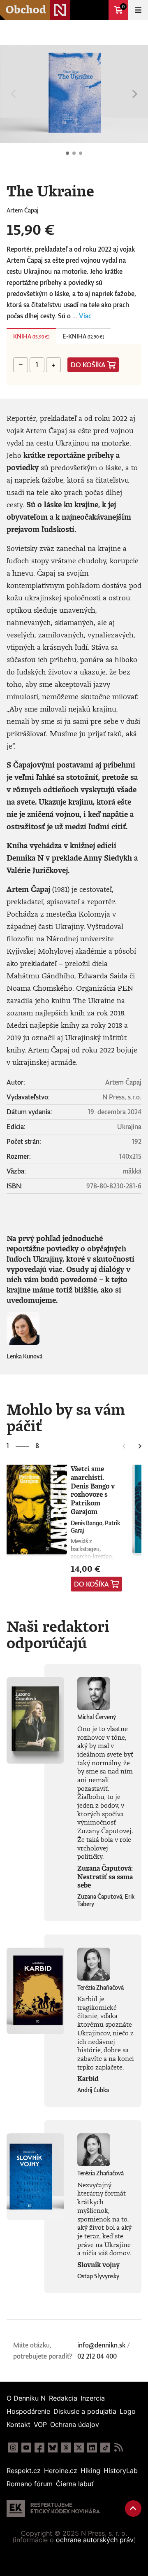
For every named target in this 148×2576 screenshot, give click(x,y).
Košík (123, 7)
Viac (85, 316)
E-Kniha (83, 336)
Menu (138, 10)
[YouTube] (26, 2448)
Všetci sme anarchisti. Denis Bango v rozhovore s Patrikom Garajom (93, 1490)
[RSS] (118, 2448)
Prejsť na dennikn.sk (99, 10)
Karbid (88, 2079)
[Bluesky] (53, 2448)
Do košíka (88, 365)
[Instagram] (13, 2448)
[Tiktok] (105, 2448)
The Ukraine (67, 153)
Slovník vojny (98, 2265)
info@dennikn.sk (101, 2345)
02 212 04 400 (97, 2356)
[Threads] (66, 2448)
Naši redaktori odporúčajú (58, 1634)
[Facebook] (39, 2448)
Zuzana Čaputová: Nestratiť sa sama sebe (105, 1877)
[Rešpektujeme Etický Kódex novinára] (53, 2508)
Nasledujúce (135, 94)
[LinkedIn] (92, 2448)
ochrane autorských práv (95, 2540)
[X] (79, 2448)
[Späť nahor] (133, 2508)
